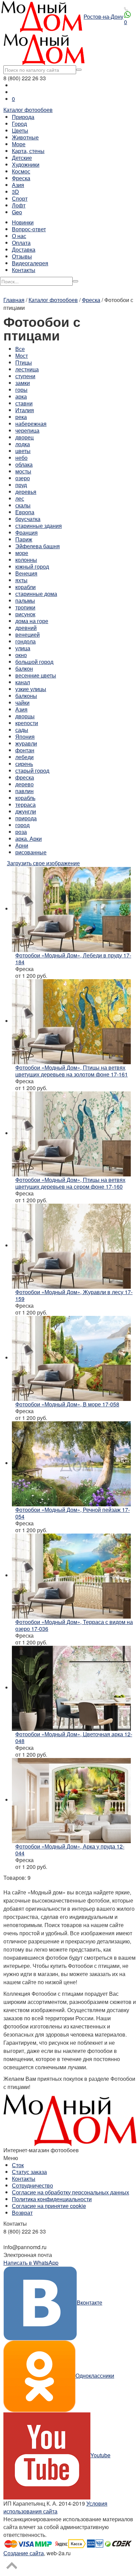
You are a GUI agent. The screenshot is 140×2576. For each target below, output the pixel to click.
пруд (21, 485)
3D (15, 192)
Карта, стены (28, 151)
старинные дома (36, 594)
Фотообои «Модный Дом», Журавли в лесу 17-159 (74, 1295)
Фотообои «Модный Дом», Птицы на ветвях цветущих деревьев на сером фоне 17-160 (70, 1183)
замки (23, 383)
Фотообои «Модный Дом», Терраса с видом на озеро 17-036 (74, 1625)
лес (20, 498)
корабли (25, 587)
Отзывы (22, 256)
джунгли (26, 811)
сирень (24, 764)
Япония (25, 737)
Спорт (20, 198)
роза (21, 832)
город (22, 825)
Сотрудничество (32, 2185)
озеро (23, 478)
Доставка (24, 249)
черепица (27, 430)
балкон (24, 668)
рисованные (31, 852)
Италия (25, 410)
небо (21, 458)
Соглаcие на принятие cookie (49, 2206)
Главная (14, 300)
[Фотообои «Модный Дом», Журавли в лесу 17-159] (71, 1245)
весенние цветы (36, 675)
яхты (21, 580)
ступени (25, 376)
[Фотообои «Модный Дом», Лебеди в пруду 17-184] (71, 909)
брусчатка (28, 519)
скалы (23, 505)
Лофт (19, 205)
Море (19, 144)
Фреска (21, 178)
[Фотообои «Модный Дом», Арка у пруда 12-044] (71, 1800)
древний (26, 628)
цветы (23, 451)
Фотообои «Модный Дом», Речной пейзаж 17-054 (73, 1513)
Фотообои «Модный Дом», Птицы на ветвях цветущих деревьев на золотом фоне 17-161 (72, 1071)
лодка (23, 444)
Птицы (24, 362)
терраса (25, 805)
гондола (25, 641)
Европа (25, 512)
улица (23, 648)
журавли (26, 743)
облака (24, 464)
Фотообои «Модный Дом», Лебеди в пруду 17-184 (73, 959)
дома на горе (32, 621)
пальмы (25, 600)
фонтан (25, 750)
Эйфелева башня (38, 546)
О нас (19, 236)
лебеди (24, 757)
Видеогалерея (30, 263)
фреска (25, 777)
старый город (32, 771)
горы (21, 390)
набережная (31, 424)
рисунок (25, 614)
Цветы (20, 130)
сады (22, 730)
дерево (24, 784)
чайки (22, 702)
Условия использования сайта (55, 2507)
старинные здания (39, 526)
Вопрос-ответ (29, 229)
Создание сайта (24, 2553)
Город (19, 124)
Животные (25, 137)
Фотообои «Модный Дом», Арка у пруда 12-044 (70, 1850)
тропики (25, 607)
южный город (32, 566)
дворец (24, 437)
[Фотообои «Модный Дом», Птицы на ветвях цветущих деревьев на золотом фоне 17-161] (71, 1021)
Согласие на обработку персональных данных (71, 2192)
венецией (28, 634)
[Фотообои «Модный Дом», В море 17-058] (71, 1358)
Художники (26, 164)
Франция (27, 532)
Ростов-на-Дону (103, 16)
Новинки (23, 222)
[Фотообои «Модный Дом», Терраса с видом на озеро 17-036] (71, 1575)
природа (26, 818)
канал (23, 682)
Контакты (24, 270)
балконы (26, 696)
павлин (24, 791)
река (21, 417)
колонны (26, 560)
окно (21, 655)
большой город (34, 662)
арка (21, 396)
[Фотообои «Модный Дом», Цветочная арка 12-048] (71, 1687)
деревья (26, 492)
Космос (21, 171)
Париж (24, 539)
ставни (24, 403)
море (22, 553)
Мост (22, 356)
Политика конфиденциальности (52, 2199)
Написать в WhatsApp (31, 2263)
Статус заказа (29, 2172)
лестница (27, 369)
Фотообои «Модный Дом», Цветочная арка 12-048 (74, 1737)
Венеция (26, 573)
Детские (22, 158)
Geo (17, 212)
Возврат (22, 2213)
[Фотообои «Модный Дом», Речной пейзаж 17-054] (71, 1463)
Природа (23, 117)
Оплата (21, 243)
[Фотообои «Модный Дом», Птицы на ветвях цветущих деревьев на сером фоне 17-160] (71, 1133)
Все (20, 349)
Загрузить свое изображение (43, 863)
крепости (27, 723)
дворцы (25, 716)
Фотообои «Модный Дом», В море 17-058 (67, 1404)
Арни (22, 845)
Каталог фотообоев (28, 110)
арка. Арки (29, 839)
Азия (18, 185)
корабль (25, 798)
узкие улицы (31, 689)
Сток (18, 2165)
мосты (23, 471)
